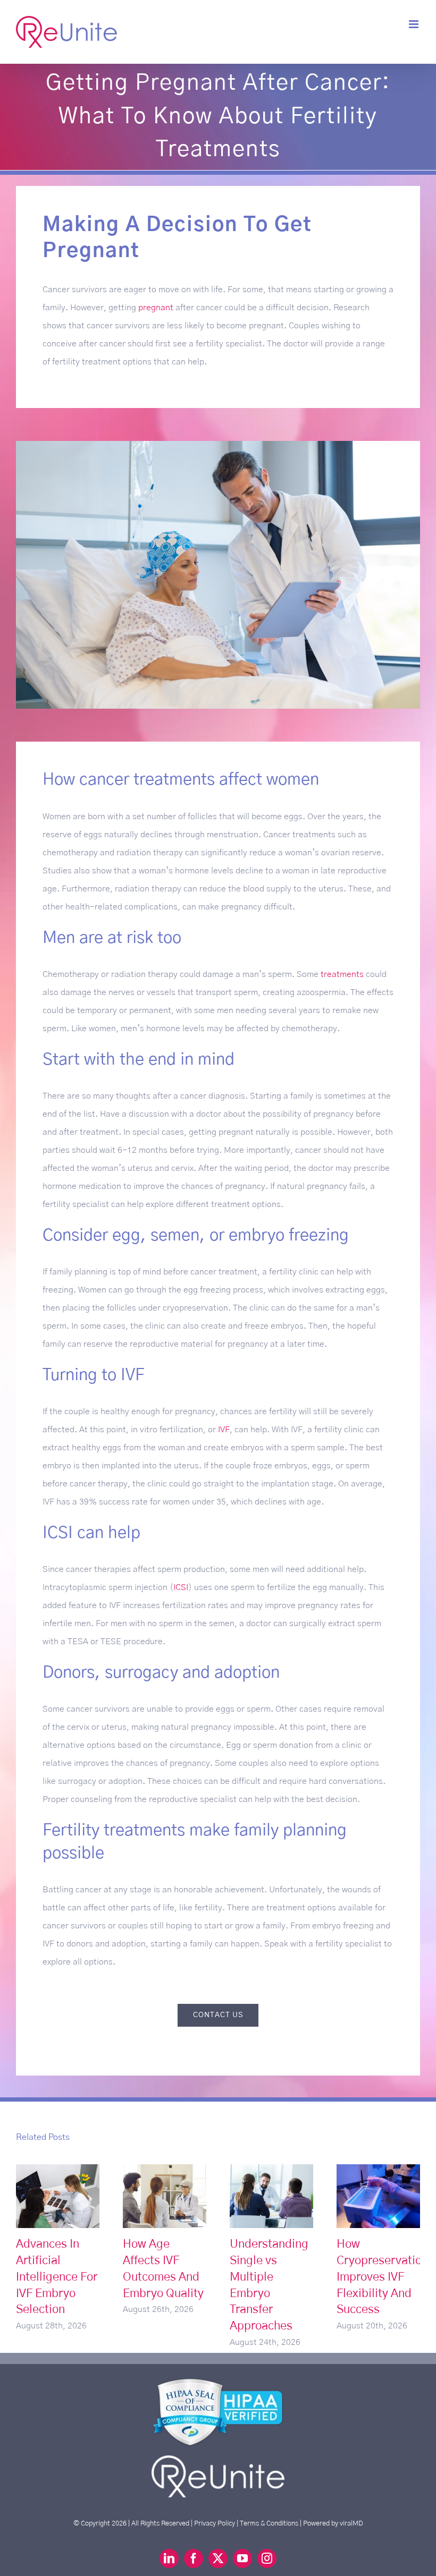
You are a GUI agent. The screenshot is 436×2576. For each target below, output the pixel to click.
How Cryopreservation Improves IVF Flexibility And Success (378, 2196)
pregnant (156, 308)
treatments (342, 974)
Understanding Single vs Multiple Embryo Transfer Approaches (271, 2196)
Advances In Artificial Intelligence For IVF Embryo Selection (58, 2196)
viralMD (351, 2523)
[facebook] (194, 2558)
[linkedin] (169, 2558)
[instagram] (267, 2558)
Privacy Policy (215, 2523)
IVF (224, 1430)
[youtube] (242, 2558)
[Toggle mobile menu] (414, 24)
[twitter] (218, 2558)
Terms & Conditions (269, 2523)
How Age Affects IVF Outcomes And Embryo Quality (165, 2196)
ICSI (181, 1587)
